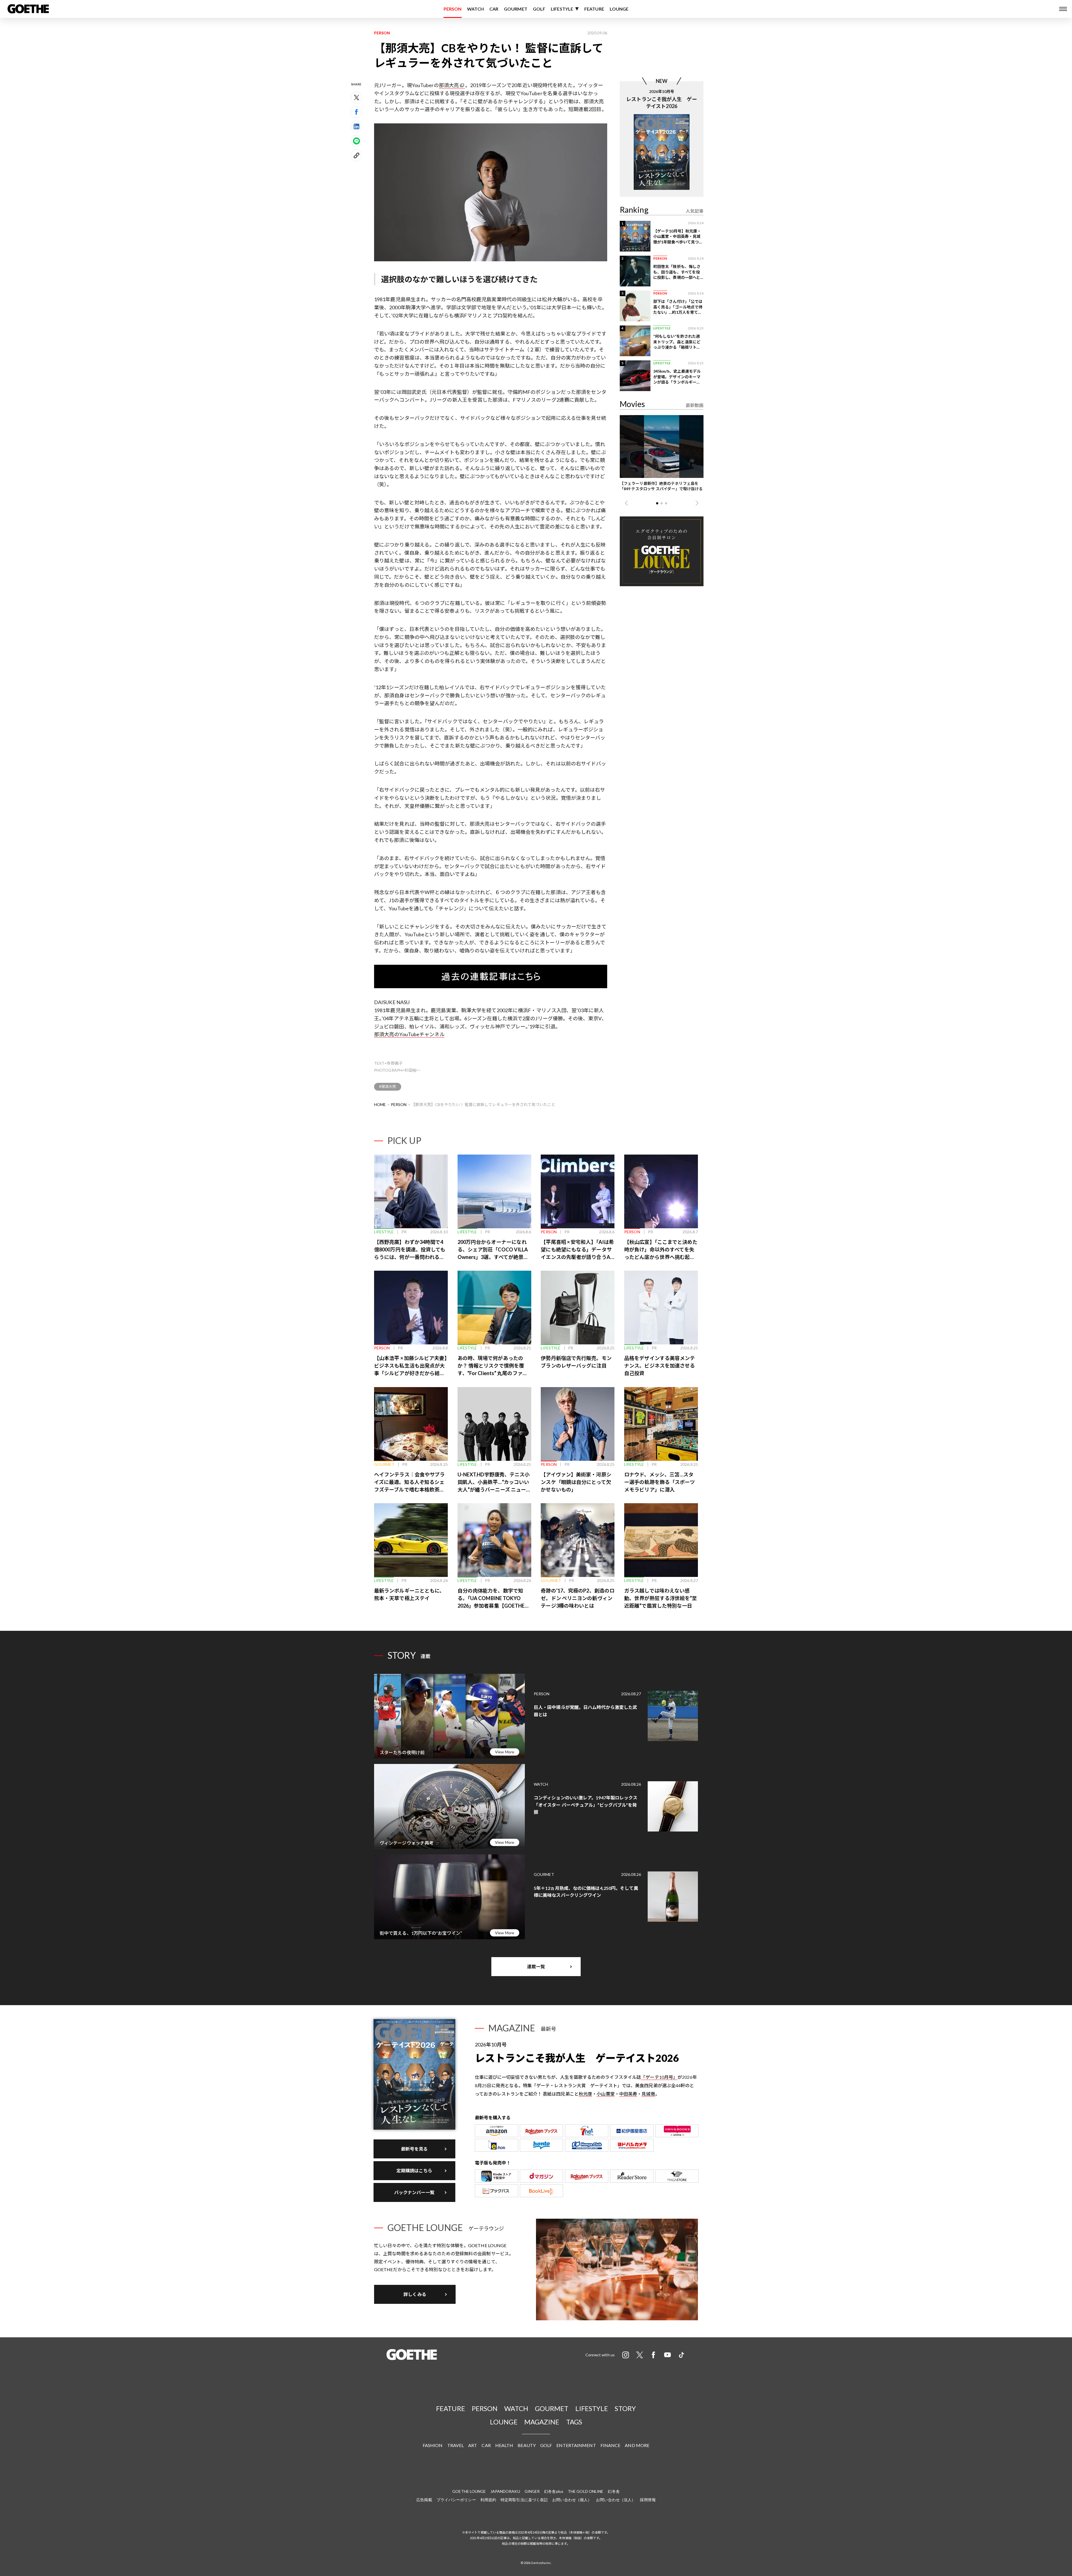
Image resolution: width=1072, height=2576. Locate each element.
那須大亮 (449, 85)
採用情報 (648, 2500)
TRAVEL (456, 2445)
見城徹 (648, 2094)
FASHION (433, 2445)
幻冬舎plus (554, 2491)
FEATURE (594, 9)
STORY (625, 2408)
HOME (380, 1104)
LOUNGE (619, 9)
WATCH (475, 9)
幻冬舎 (614, 2491)
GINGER (532, 2491)
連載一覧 (536, 1966)
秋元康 (585, 2094)
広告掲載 (424, 2500)
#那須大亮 (388, 1086)
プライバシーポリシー (456, 2500)
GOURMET (516, 9)
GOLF (539, 9)
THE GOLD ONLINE (586, 2491)
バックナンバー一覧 (414, 2192)
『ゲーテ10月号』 (659, 2077)
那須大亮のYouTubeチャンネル (409, 1034)
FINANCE (611, 2445)
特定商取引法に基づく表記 (524, 2500)
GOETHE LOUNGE (469, 2491)
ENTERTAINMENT (576, 2445)
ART (473, 2445)
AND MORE (637, 2445)
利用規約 (488, 2500)
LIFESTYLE (562, 9)
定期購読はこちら (414, 2171)
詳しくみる (415, 2294)
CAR (494, 9)
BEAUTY (527, 2445)
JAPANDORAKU (505, 2491)
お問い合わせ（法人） (616, 2500)
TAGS (574, 2422)
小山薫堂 (606, 2094)
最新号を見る (414, 2149)
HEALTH (504, 2445)
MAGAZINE (542, 2422)
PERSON (453, 9)
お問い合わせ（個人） (572, 2500)
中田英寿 (628, 2094)
